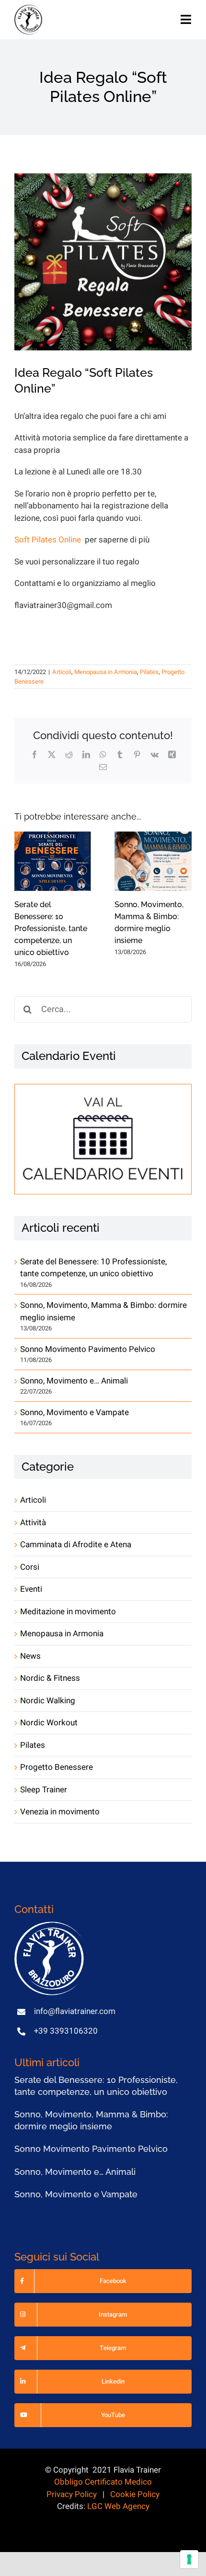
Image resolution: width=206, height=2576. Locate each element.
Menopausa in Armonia (106, 672)
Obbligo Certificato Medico (103, 2482)
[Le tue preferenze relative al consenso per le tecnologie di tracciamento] (189, 2559)
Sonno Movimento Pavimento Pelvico (88, 1349)
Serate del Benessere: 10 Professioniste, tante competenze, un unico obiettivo (51, 928)
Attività (33, 1523)
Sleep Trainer (44, 1790)
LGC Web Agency (118, 2506)
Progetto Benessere (57, 1767)
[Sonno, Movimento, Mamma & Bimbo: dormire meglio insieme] (153, 861)
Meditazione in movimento (68, 1612)
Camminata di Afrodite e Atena (76, 1545)
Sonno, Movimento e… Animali (74, 1381)
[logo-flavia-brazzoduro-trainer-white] (50, 1926)
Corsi (30, 1567)
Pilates (149, 672)
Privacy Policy (72, 2494)
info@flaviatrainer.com (75, 2011)
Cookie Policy (135, 2494)
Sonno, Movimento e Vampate (74, 1412)
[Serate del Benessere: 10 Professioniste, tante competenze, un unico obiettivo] (53, 861)
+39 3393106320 (66, 2031)
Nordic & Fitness (50, 1678)
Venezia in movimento (60, 1812)
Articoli (62, 672)
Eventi (31, 1589)
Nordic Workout (49, 1723)
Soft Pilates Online (49, 540)
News (30, 1656)
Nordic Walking (48, 1701)
